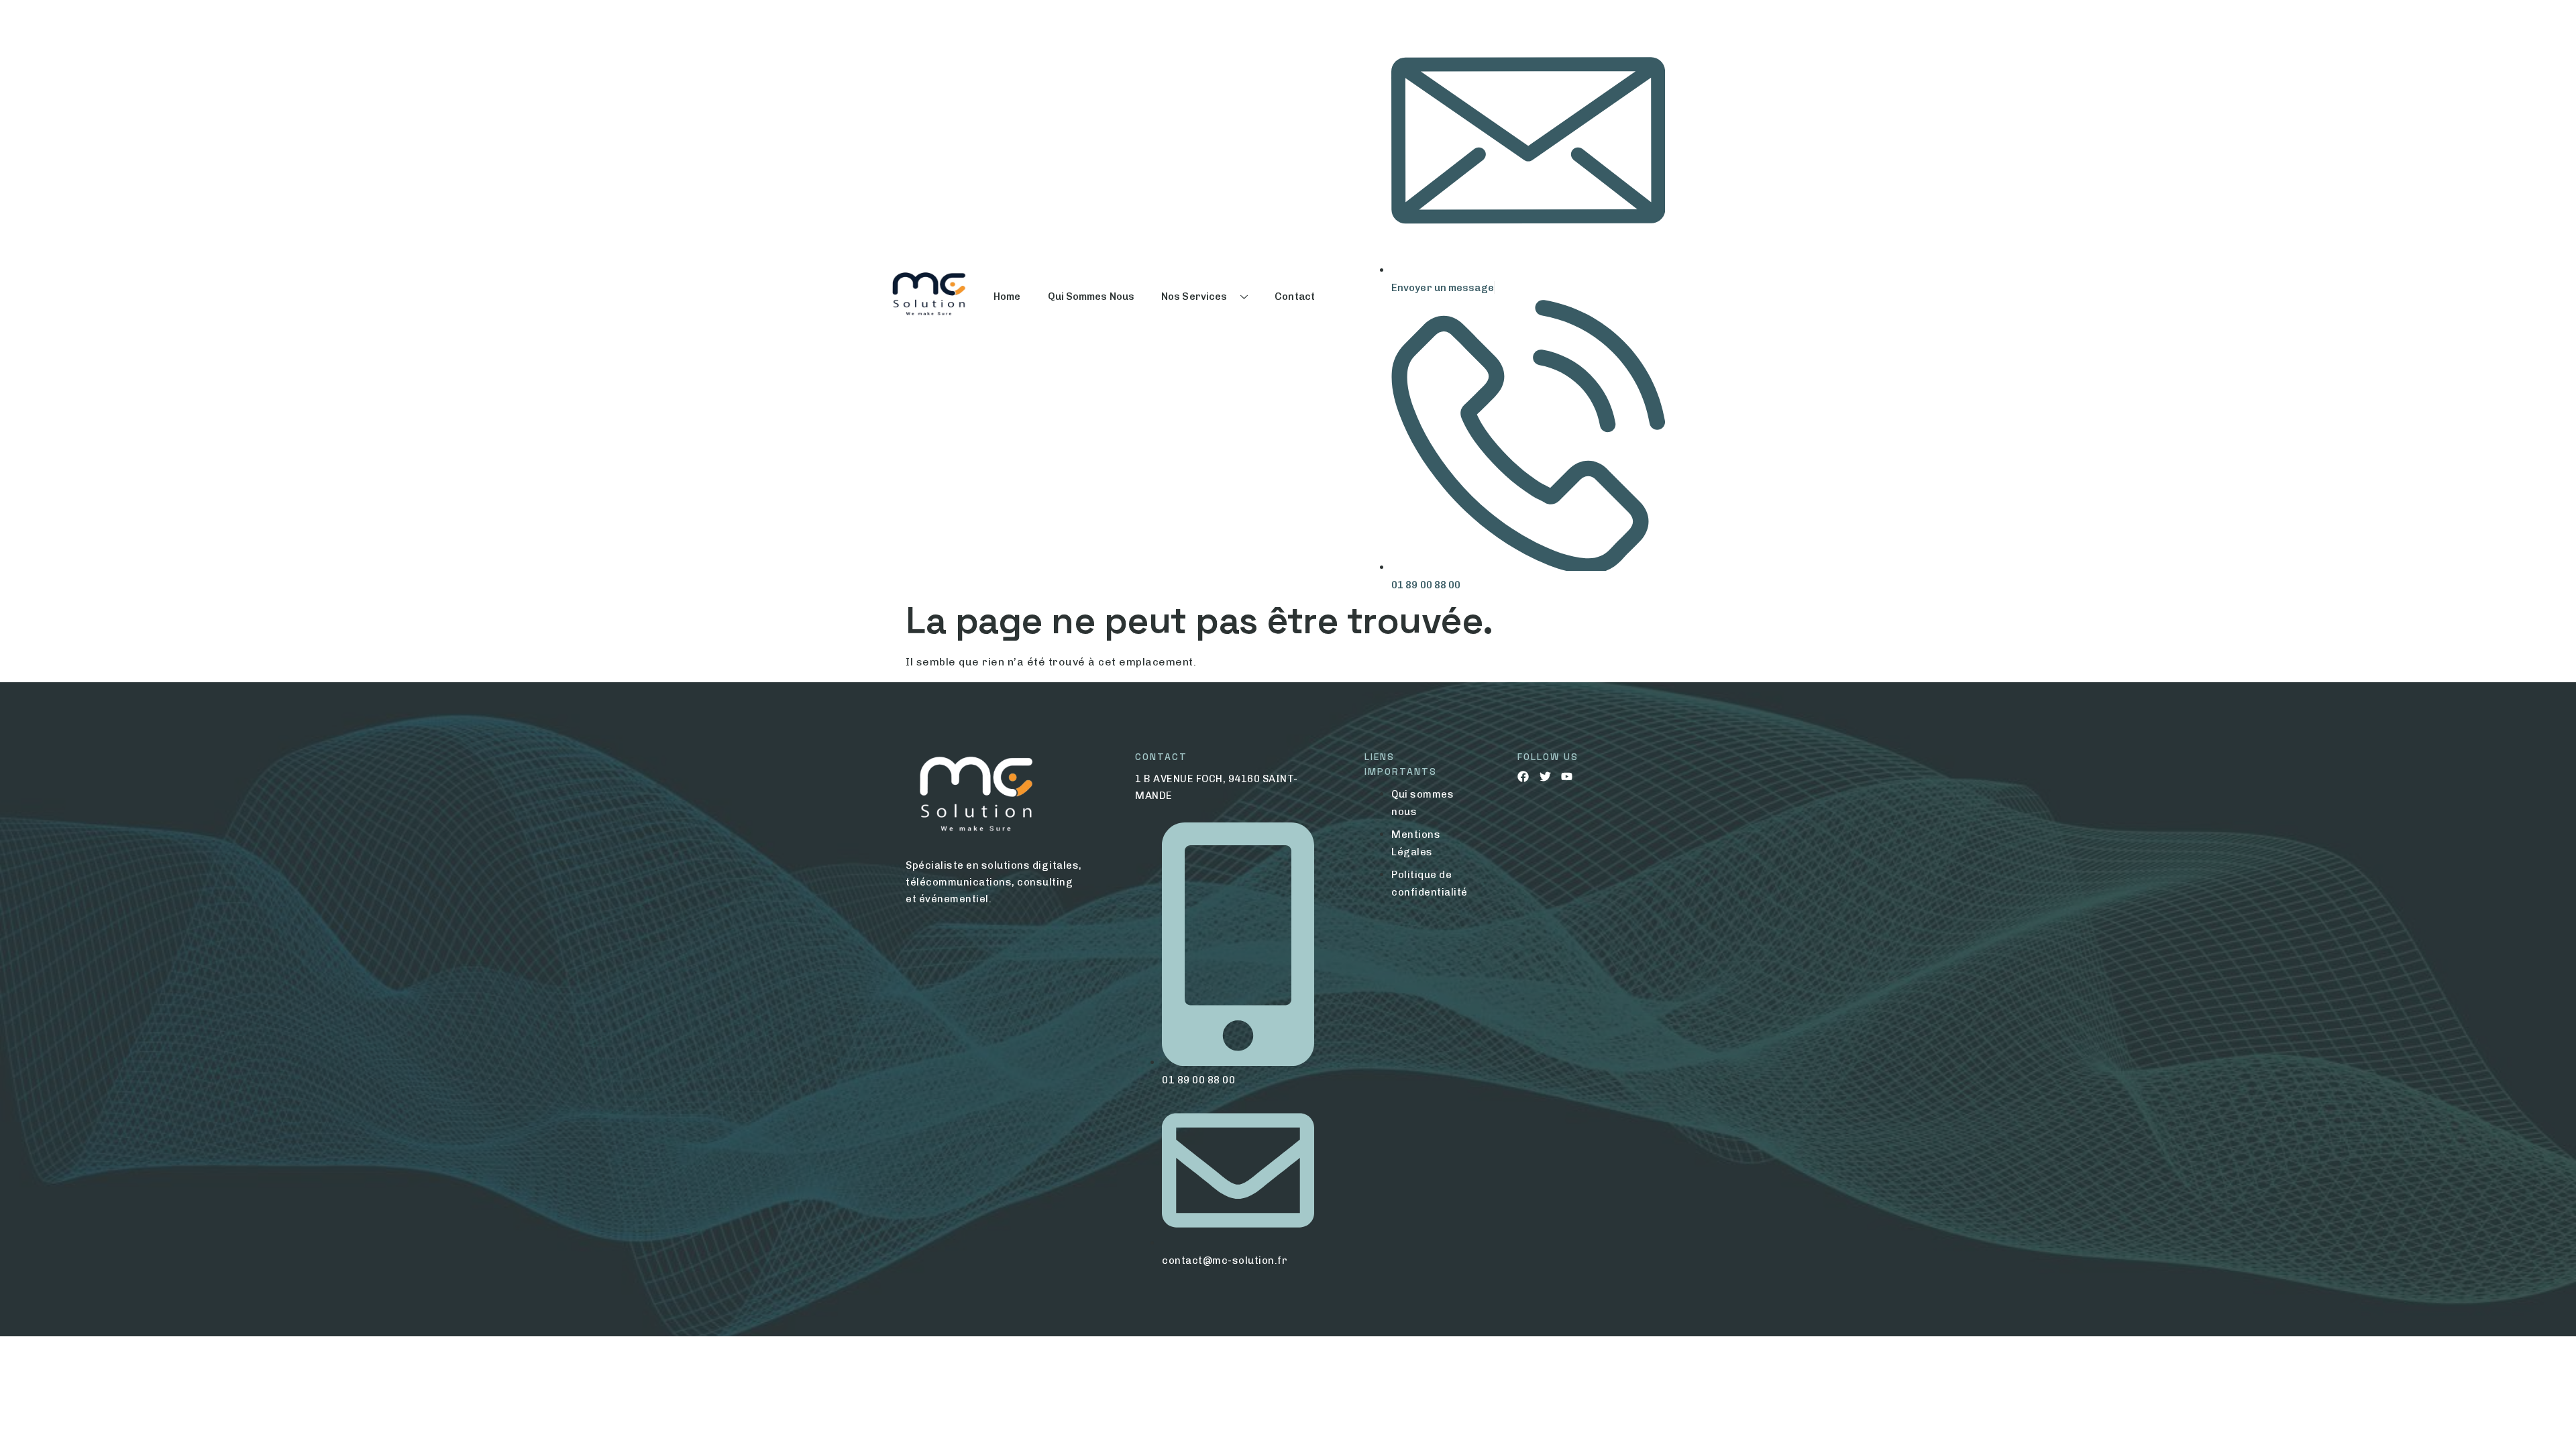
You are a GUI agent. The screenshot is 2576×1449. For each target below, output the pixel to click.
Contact (1295, 297)
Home (1007, 297)
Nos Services (1194, 297)
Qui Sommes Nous (1091, 297)
